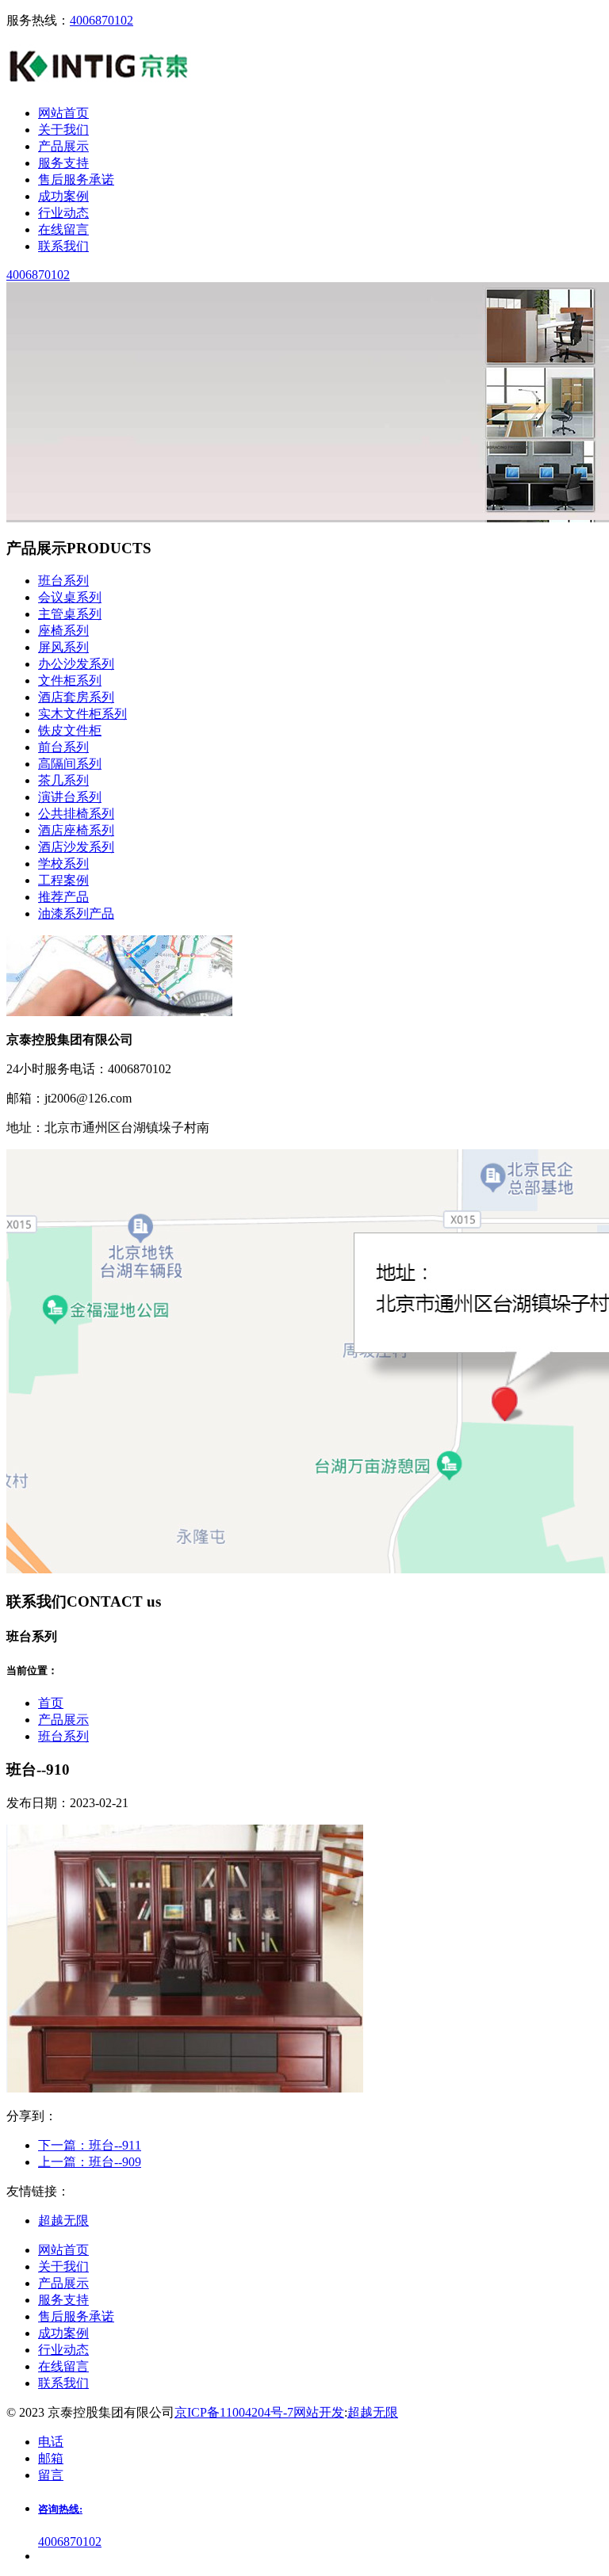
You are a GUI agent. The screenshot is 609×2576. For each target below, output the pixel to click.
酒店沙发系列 (76, 847)
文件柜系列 (70, 680)
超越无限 (373, 2412)
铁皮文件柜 (70, 730)
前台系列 (63, 747)
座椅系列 (63, 631)
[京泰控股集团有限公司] (100, 85)
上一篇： (90, 2162)
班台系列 (63, 581)
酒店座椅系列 (76, 830)
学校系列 (63, 864)
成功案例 (63, 2333)
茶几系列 (63, 780)
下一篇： (90, 2145)
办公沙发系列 (76, 664)
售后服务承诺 (76, 2316)
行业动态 (63, 2350)
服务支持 (63, 2300)
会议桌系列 (70, 597)
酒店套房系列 (76, 697)
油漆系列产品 (76, 913)
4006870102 (101, 20)
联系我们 (63, 2383)
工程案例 (63, 880)
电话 (51, 2442)
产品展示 (63, 1720)
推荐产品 (63, 897)
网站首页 (63, 2250)
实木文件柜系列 (82, 714)
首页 (51, 1703)
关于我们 (63, 2266)
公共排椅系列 (76, 814)
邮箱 (51, 2458)
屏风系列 (63, 647)
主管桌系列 (70, 614)
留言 (51, 2475)
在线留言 (63, 2366)
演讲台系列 (70, 797)
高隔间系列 (70, 764)
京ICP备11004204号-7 (234, 2412)
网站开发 (319, 2412)
